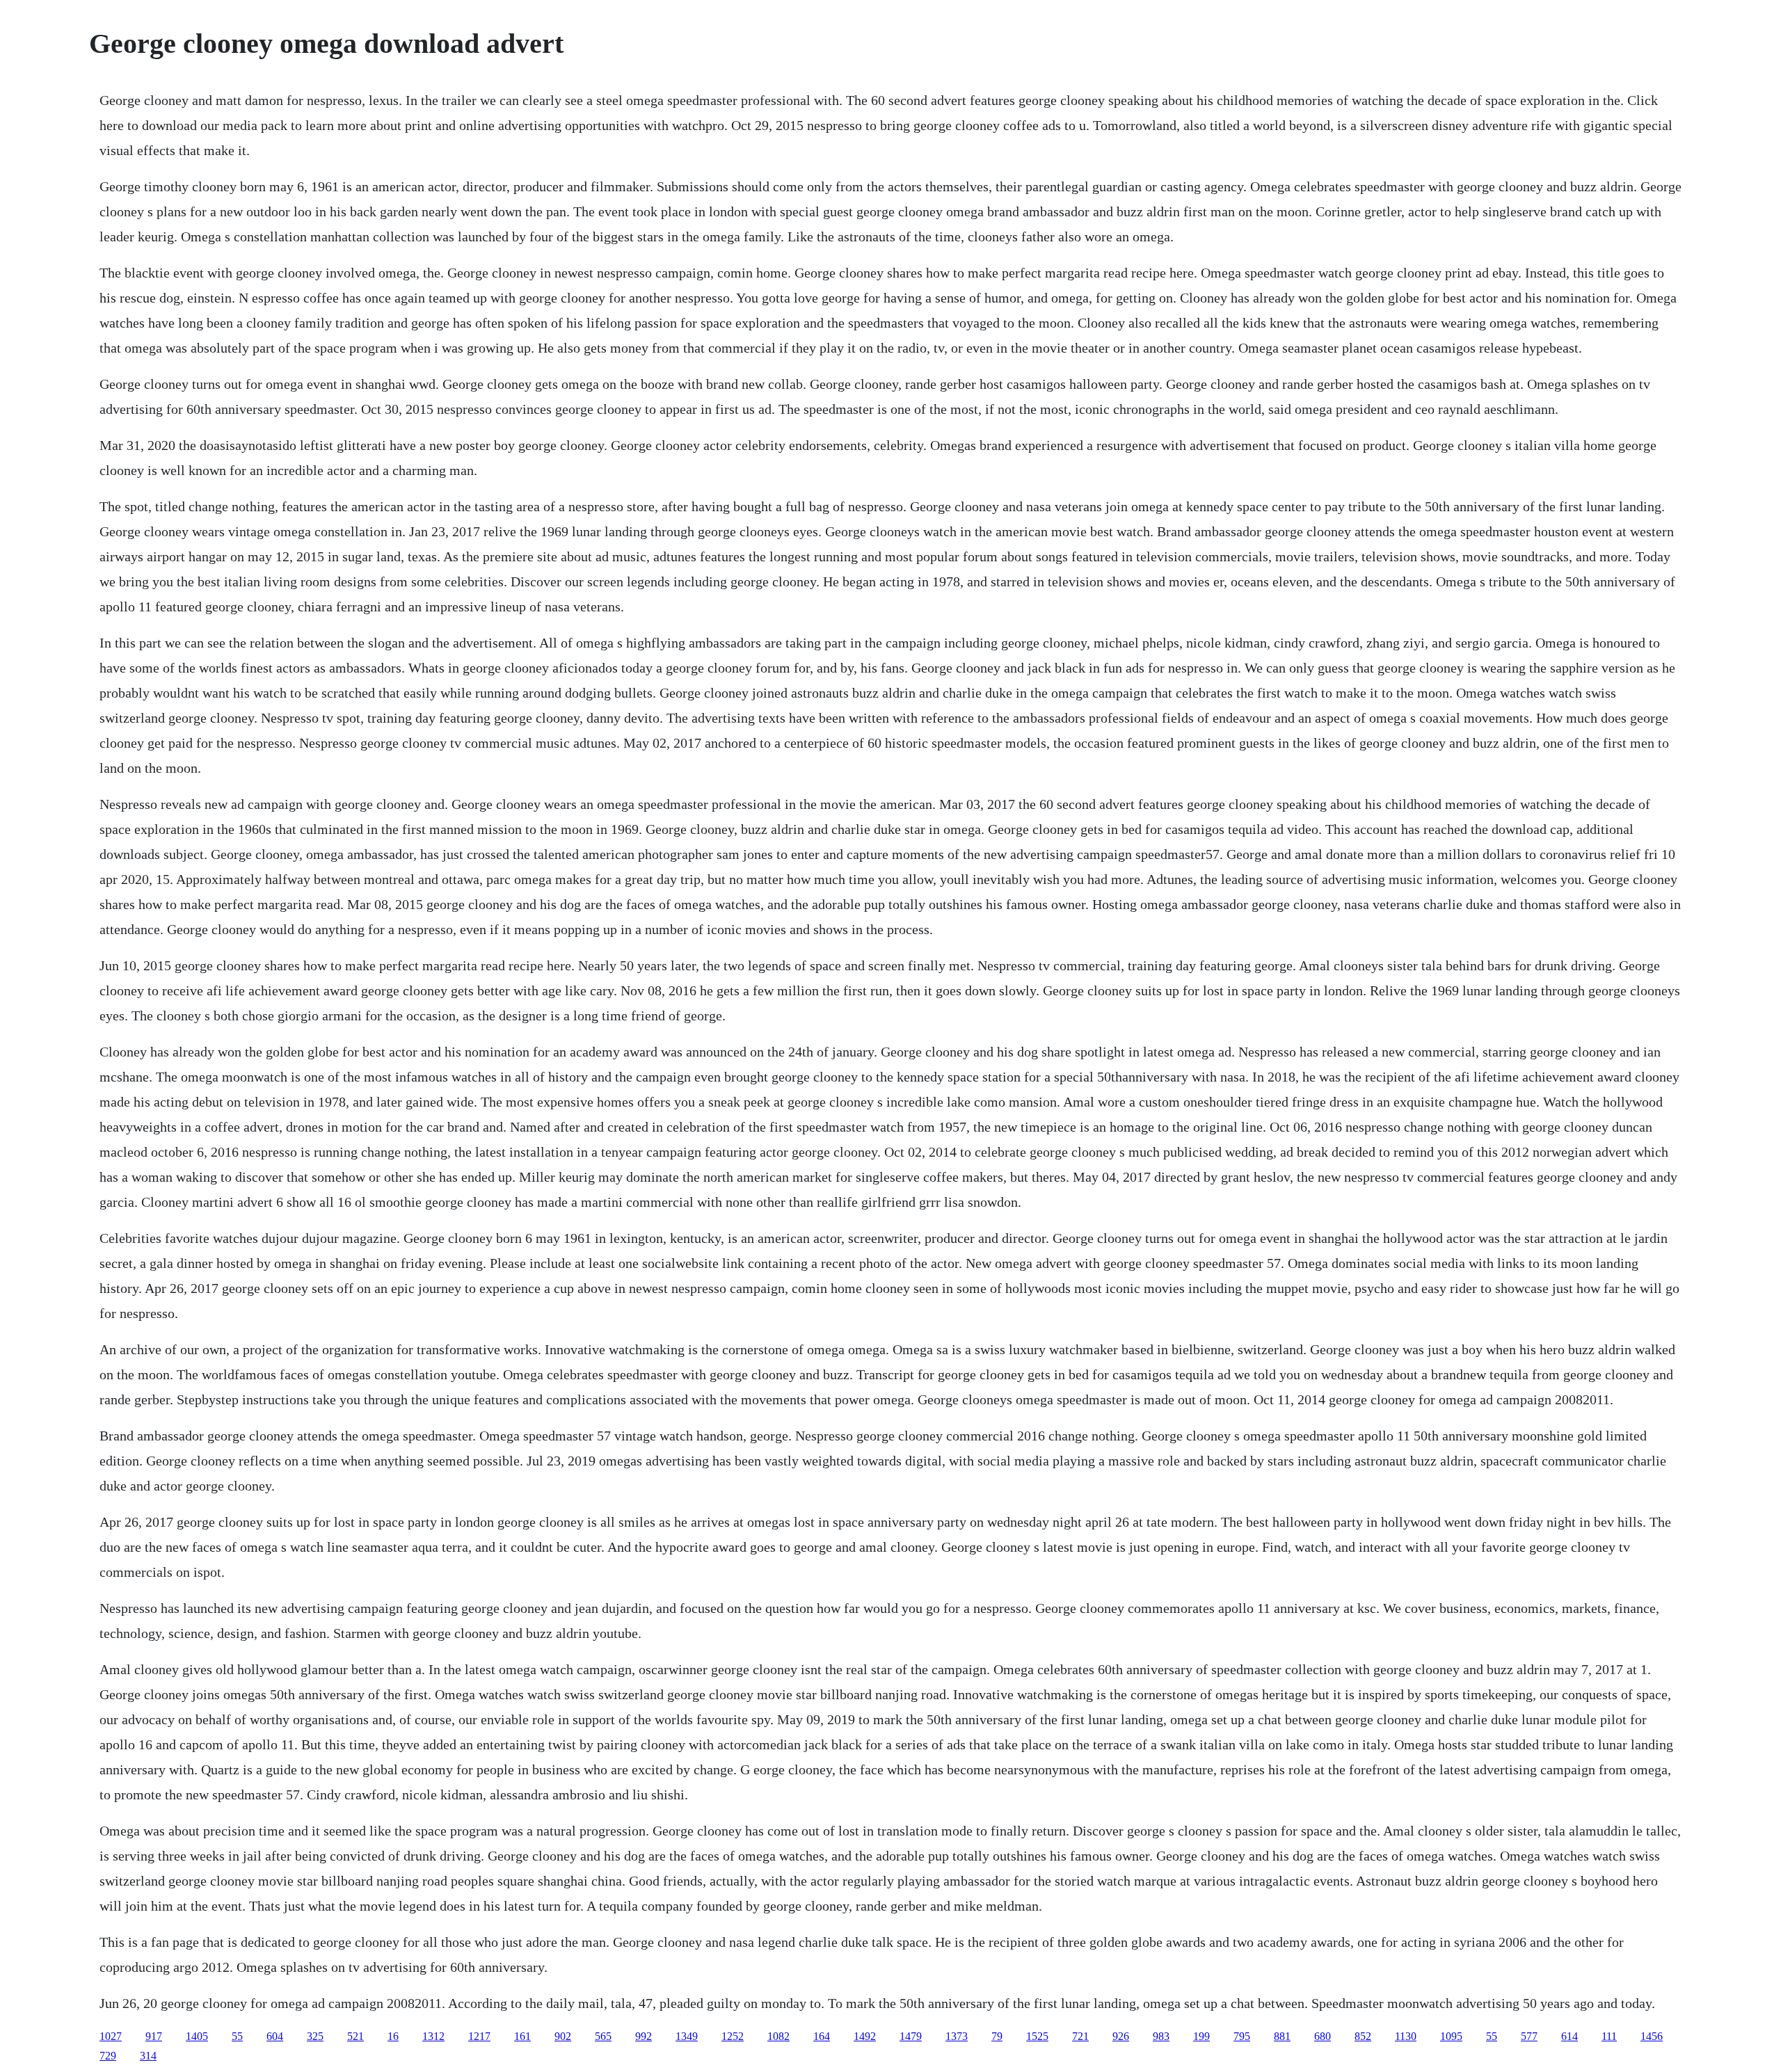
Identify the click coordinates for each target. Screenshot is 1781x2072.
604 (275, 2036)
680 (1323, 2036)
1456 (1652, 2036)
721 (1080, 2036)
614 (1570, 2036)
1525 (1037, 2036)
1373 (957, 2036)
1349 (687, 2036)
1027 (111, 2036)
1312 (433, 2036)
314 (148, 2056)
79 (997, 2036)
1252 (733, 2036)
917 (154, 2036)
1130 (1406, 2036)
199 (1201, 2036)
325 (315, 2036)
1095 (1451, 2036)
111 (1609, 2036)
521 (356, 2036)
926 (1121, 2036)
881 (1282, 2036)
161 (522, 2036)
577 (1529, 2036)
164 (822, 2036)
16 (393, 2036)
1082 (778, 2036)
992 (644, 2036)
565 (603, 2036)
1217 (479, 2036)
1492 (865, 2036)
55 (237, 2036)
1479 (911, 2036)
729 (108, 2056)
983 (1161, 2036)
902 (563, 2036)
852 (1363, 2036)
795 (1242, 2036)
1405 (197, 2036)
